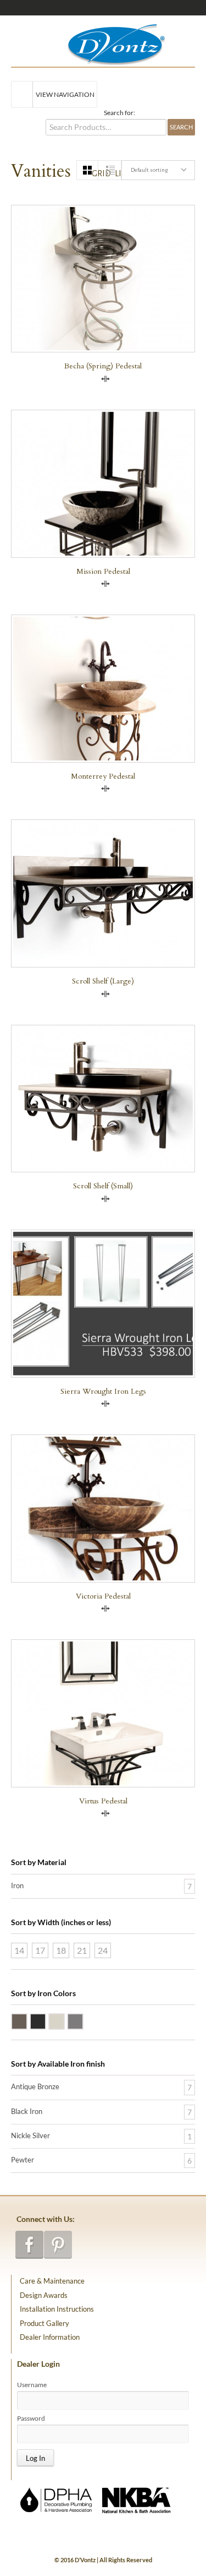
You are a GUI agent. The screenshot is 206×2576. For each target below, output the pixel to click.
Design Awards (44, 2295)
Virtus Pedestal (103, 1801)
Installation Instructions (57, 2309)
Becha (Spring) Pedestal (103, 366)
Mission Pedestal (103, 571)
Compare (105, 379)
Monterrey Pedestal (103, 776)
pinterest (58, 2245)
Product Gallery (44, 2323)
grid (95, 173)
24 (103, 1950)
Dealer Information (50, 2337)
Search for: (119, 113)
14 (19, 1950)
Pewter (83, 2020)
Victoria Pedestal (103, 1596)
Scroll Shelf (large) (103, 981)
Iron (17, 1885)
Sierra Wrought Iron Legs (103, 1391)
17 (40, 1950)
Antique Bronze (27, 2020)
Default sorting (149, 170)
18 (61, 1950)
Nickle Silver (64, 2020)
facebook (29, 2245)
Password (31, 2419)
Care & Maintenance (52, 2281)
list (118, 173)
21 (82, 1950)
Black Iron (46, 2020)
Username (32, 2385)
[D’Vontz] (107, 42)
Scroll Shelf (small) (103, 1186)
